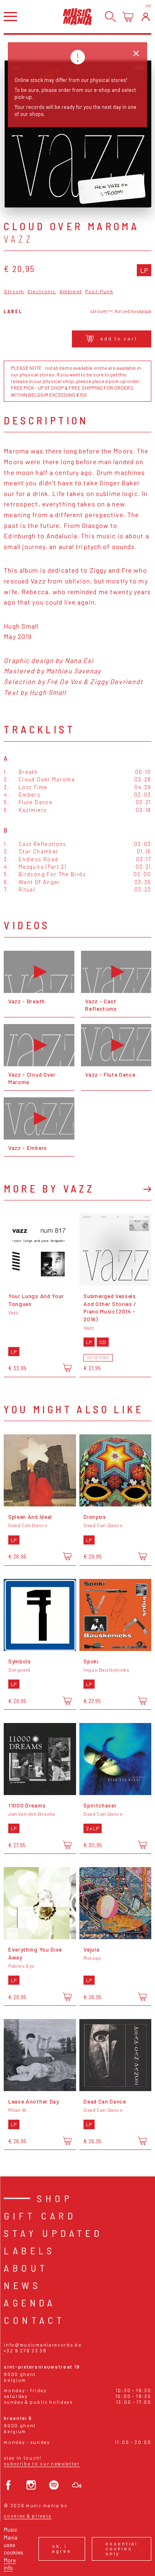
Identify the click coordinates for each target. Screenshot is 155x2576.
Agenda (30, 2302)
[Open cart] (128, 17)
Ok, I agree (62, 2548)
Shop (55, 2198)
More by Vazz (49, 1188)
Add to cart (119, 338)
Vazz (18, 239)
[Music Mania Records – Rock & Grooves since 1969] (77, 16)
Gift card (40, 2216)
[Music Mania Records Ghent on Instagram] (31, 2485)
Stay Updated (53, 2233)
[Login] (146, 17)
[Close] (136, 54)
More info (10, 2564)
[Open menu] (10, 16)
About (26, 2268)
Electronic (42, 291)
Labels (29, 2250)
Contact (34, 2320)
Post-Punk (99, 291)
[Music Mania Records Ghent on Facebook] (8, 2485)
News (22, 2285)
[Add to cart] (67, 1368)
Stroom (14, 291)
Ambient (71, 291)
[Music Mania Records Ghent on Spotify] (54, 2485)
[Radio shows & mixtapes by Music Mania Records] (77, 2485)
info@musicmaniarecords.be (43, 2345)
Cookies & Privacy (28, 2516)
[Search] (111, 17)
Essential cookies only (122, 2548)
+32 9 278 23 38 (25, 2351)
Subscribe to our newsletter (42, 2464)
